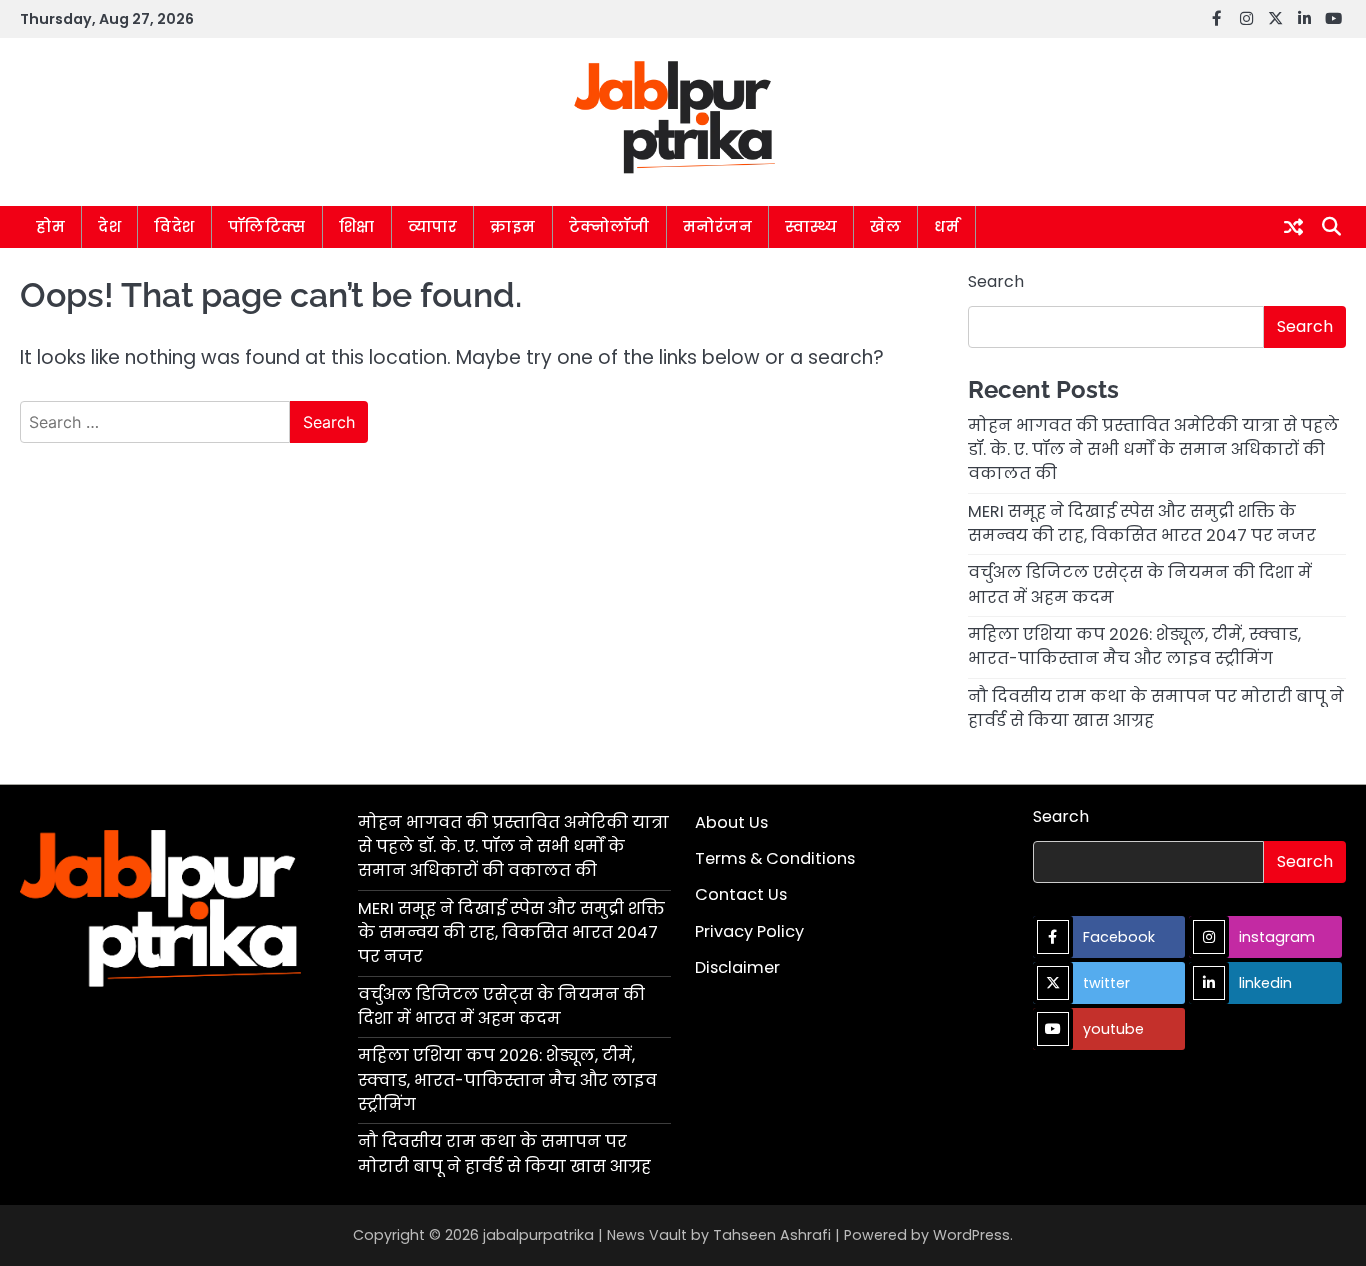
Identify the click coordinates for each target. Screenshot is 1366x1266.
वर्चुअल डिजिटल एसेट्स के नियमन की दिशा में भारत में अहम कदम (501, 1006)
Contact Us (741, 894)
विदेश (174, 226)
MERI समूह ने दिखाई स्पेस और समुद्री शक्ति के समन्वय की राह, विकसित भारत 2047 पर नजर (1142, 523)
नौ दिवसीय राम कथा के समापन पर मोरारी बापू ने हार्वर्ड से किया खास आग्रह (504, 1153)
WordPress (971, 1235)
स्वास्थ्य (811, 226)
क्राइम (513, 226)
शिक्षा (357, 226)
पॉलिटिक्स (267, 226)
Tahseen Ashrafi (772, 1235)
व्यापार (433, 226)
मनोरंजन (718, 226)
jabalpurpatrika (538, 1235)
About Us (731, 822)
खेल (885, 226)
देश (109, 226)
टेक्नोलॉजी (609, 226)
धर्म (946, 226)
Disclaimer (737, 967)
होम (50, 226)
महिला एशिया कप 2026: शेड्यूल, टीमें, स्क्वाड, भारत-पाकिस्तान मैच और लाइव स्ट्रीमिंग (1134, 646)
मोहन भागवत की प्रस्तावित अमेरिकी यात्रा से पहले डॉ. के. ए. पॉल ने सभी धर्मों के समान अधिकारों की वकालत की (1153, 450)
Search (996, 281)
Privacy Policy (749, 931)
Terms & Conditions (775, 858)
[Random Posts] (1293, 227)
